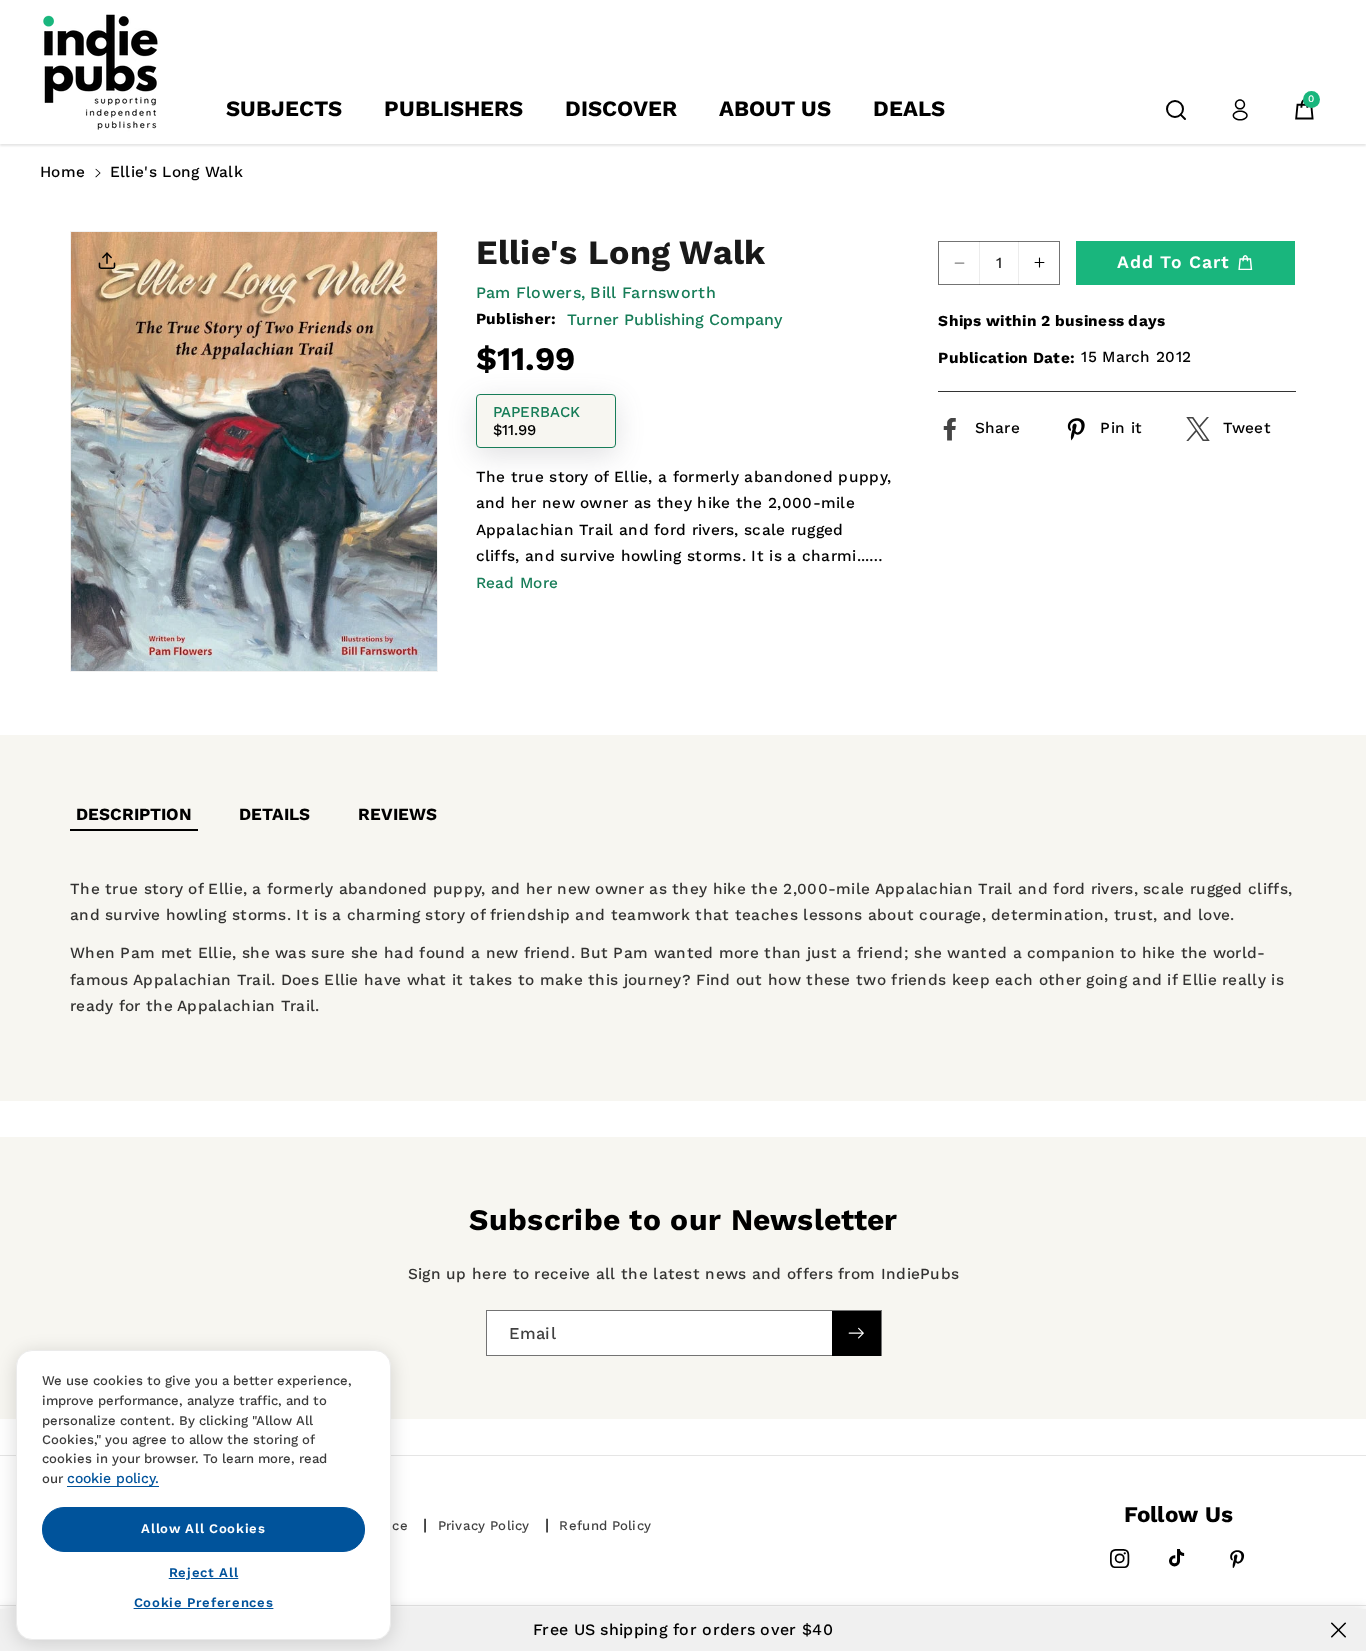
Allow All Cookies (203, 1528)
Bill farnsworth (653, 292)
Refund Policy (605, 1525)
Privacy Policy (484, 1525)
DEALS (909, 108)
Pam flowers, (531, 292)
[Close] (1338, 1630)
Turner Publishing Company (674, 319)
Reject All (204, 1571)
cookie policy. (113, 1478)
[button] (1176, 110)
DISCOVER (621, 108)
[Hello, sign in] (1240, 110)
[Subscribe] (856, 1332)
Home (62, 172)
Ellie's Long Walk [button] (176, 172)
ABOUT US (775, 108)
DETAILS (274, 814)
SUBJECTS (284, 108)
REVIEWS (397, 814)
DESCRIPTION (134, 814)
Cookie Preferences (204, 1602)
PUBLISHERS (453, 108)
